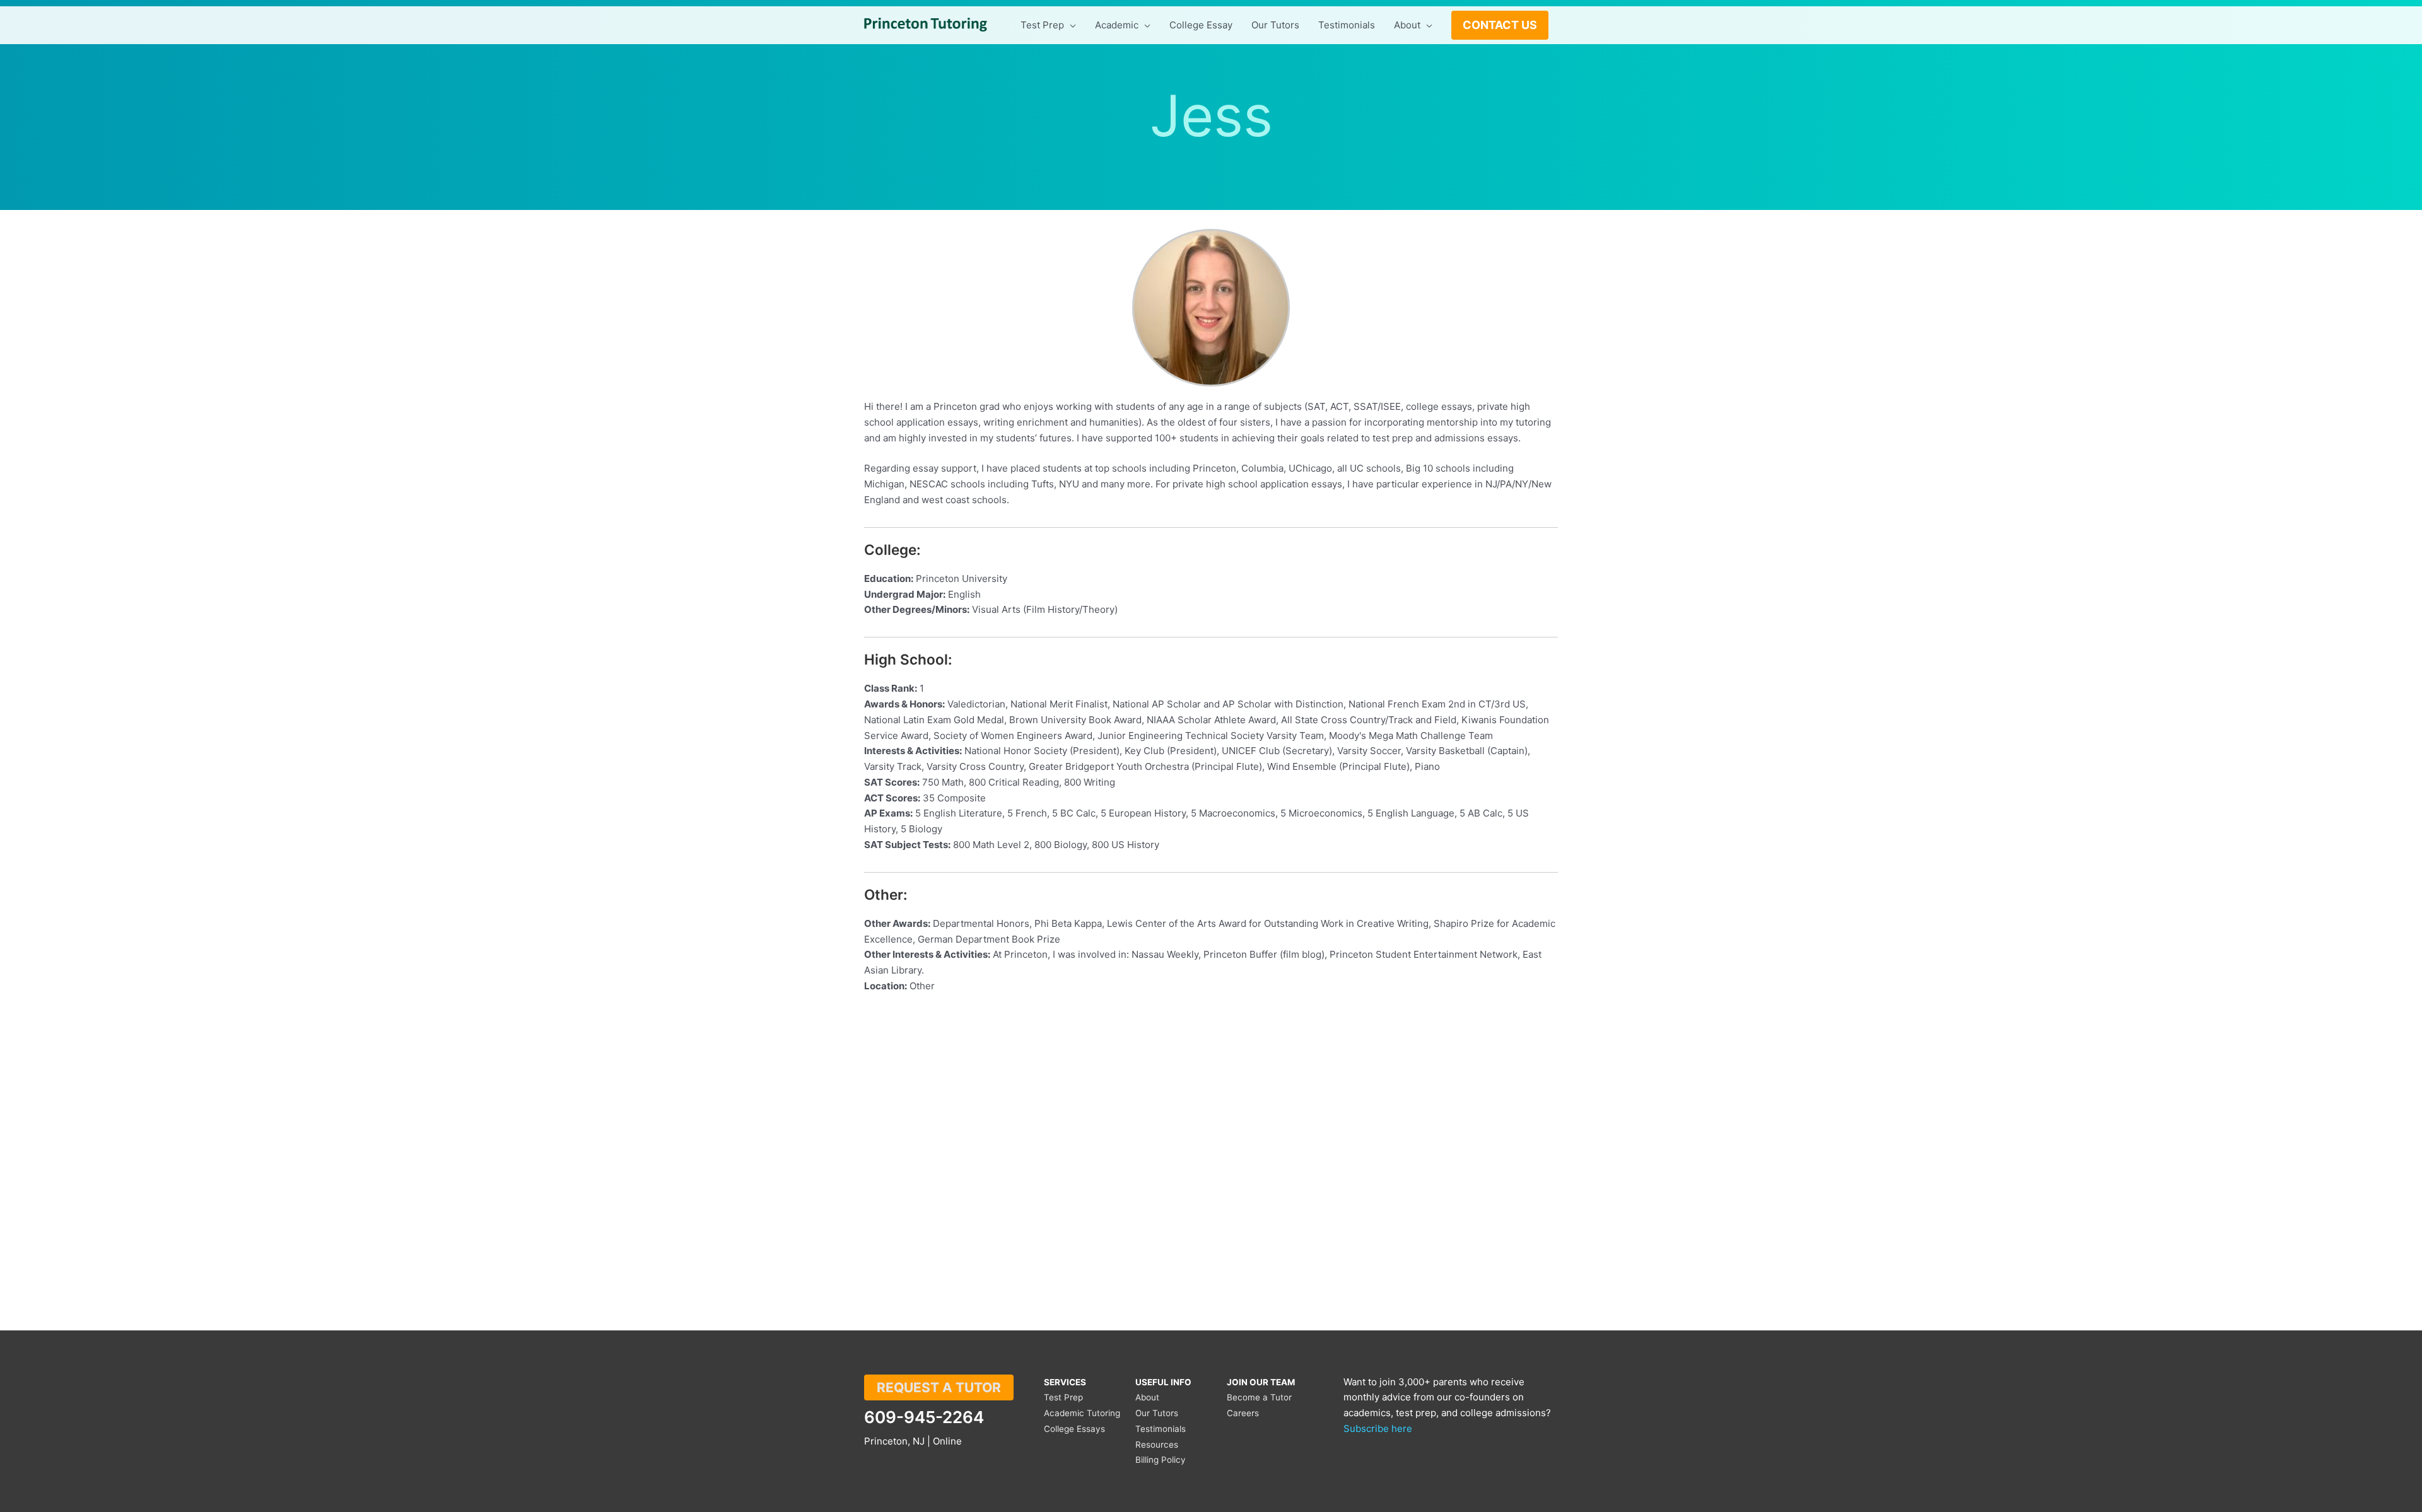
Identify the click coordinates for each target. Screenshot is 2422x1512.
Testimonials (1161, 1429)
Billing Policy (1161, 1460)
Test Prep (1063, 1397)
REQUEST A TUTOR (939, 1387)
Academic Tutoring (1082, 1413)
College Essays (1074, 1429)
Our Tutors (1157, 1413)
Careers (1243, 1413)
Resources (1157, 1445)
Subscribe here (1378, 1428)
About (1147, 1397)
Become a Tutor (1259, 1397)
